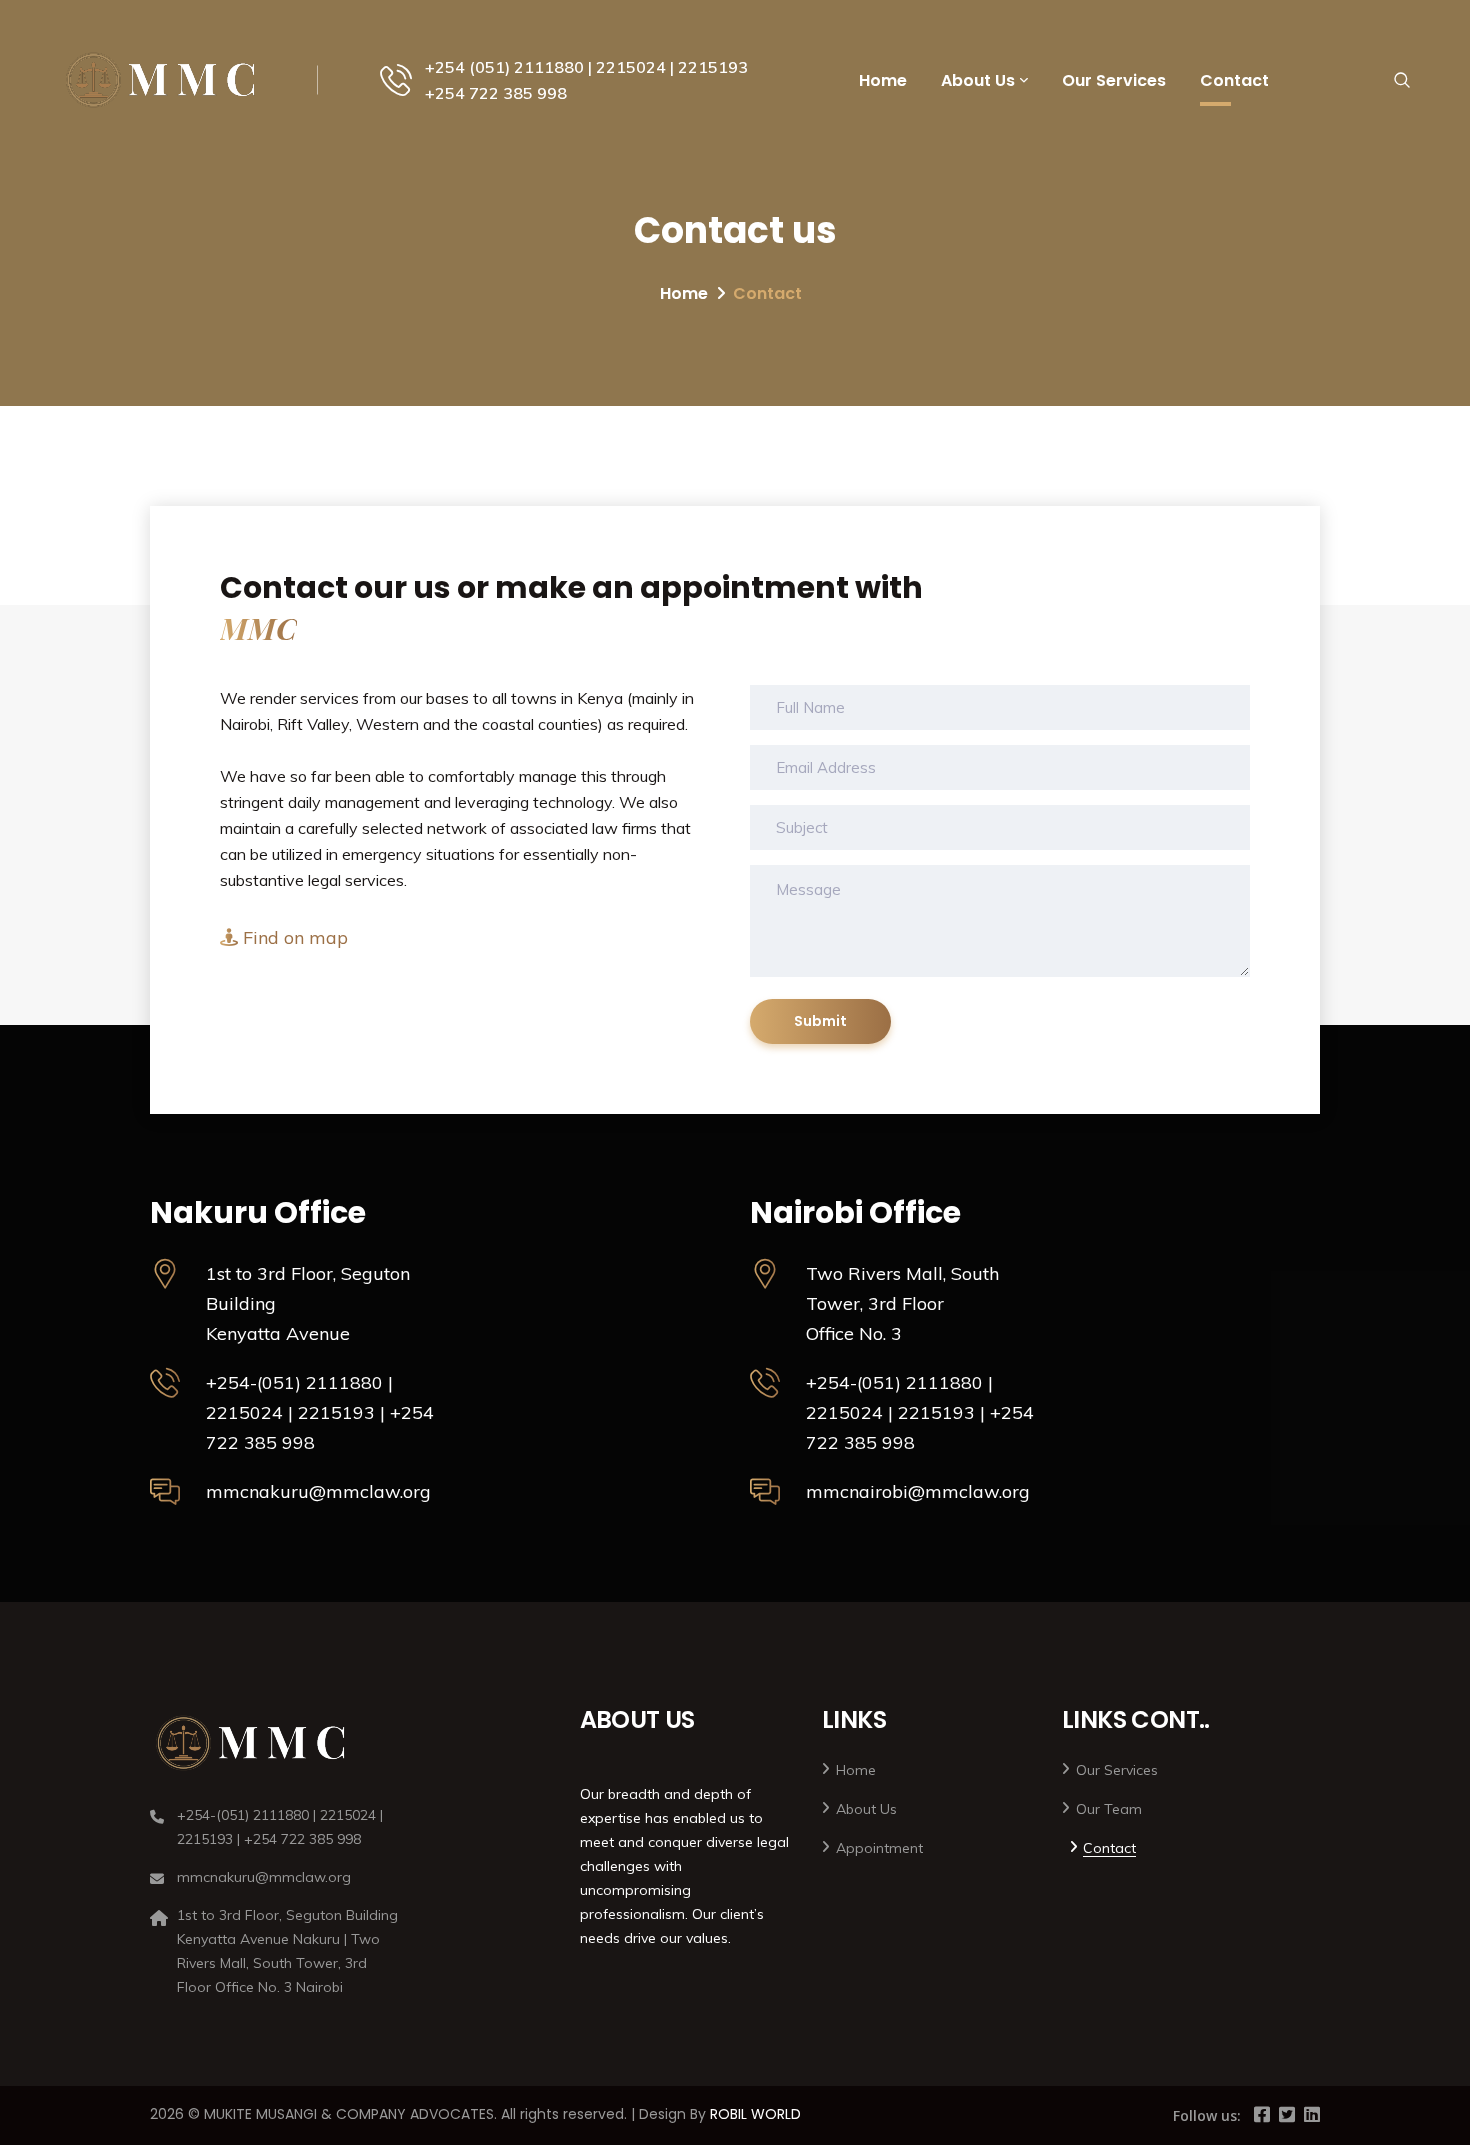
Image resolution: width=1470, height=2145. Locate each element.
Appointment (879, 1848)
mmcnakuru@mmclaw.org (318, 1491)
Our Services (1114, 80)
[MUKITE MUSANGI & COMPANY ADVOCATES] (163, 80)
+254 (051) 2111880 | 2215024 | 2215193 (586, 67)
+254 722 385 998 (496, 93)
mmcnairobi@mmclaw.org (918, 1491)
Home (883, 80)
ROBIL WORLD (755, 2114)
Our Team (1109, 1809)
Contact (1234, 80)
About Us (978, 80)
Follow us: (1207, 2115)
